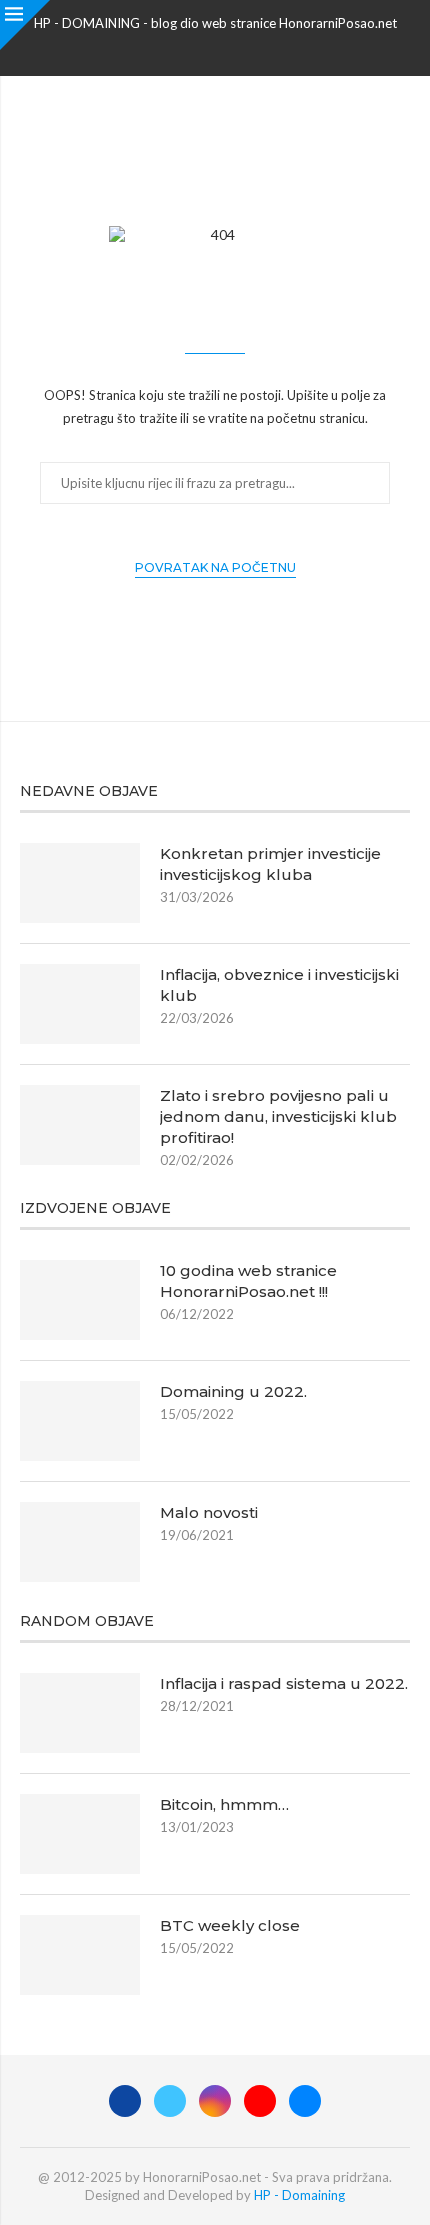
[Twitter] (189, 49)
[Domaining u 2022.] (80, 1421)
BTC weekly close (230, 1925)
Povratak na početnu (215, 567)
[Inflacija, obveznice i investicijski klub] (80, 1004)
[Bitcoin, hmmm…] (80, 1834)
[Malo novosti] (80, 1542)
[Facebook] (163, 49)
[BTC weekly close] (80, 1955)
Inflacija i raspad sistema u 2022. (284, 1683)
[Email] (267, 49)
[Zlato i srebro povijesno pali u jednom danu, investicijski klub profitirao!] (80, 1125)
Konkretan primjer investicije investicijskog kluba (270, 864)
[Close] (25, 25)
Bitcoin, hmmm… (224, 1804)
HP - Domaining (299, 2195)
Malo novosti (209, 1512)
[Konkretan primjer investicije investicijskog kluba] (80, 883)
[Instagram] (215, 49)
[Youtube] (241, 49)
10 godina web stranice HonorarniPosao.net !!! (248, 1281)
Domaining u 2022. (233, 1391)
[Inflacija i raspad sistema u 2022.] (80, 1713)
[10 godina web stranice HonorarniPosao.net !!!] (80, 1300)
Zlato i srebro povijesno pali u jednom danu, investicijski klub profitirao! (278, 1116)
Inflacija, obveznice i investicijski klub (279, 985)
